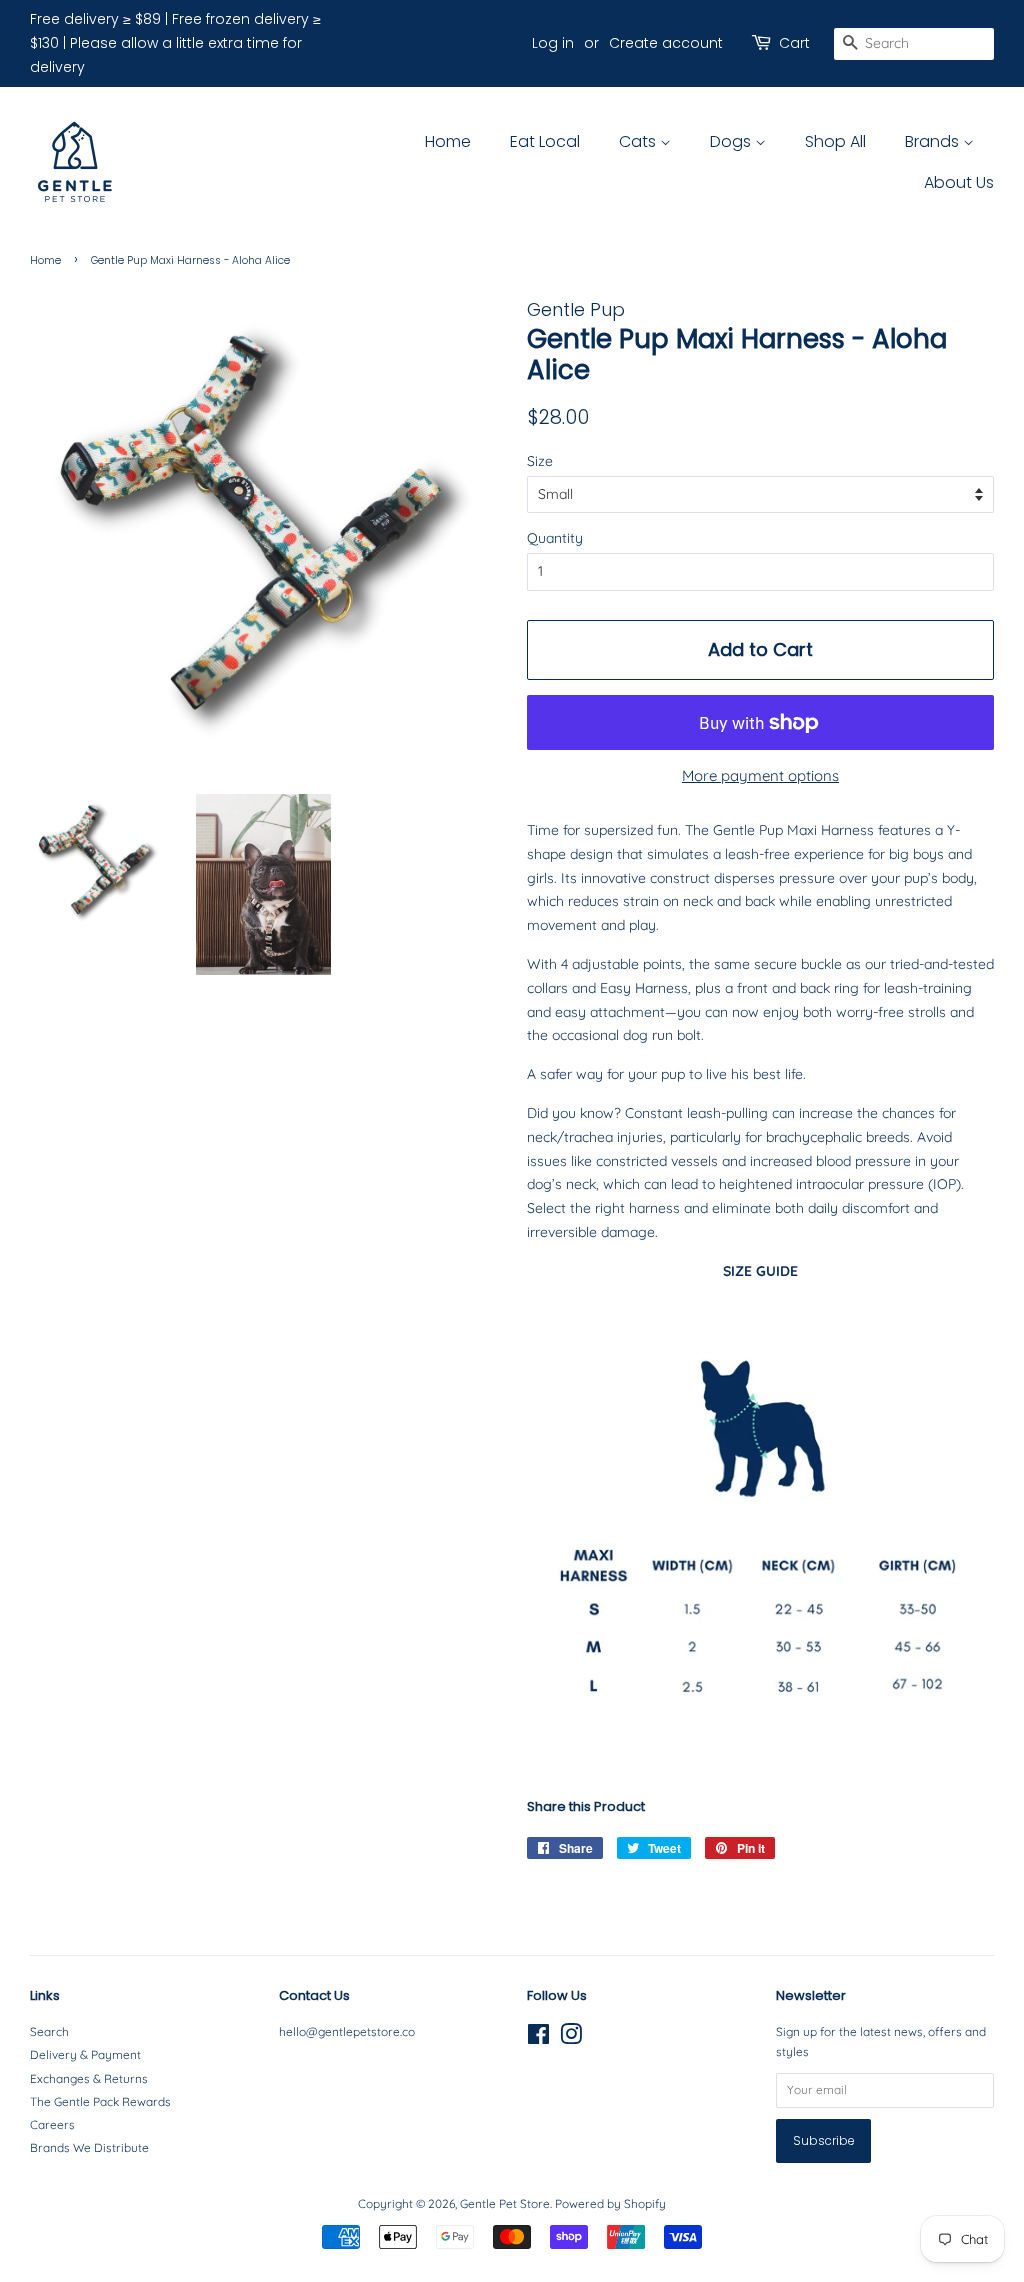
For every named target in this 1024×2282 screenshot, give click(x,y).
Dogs (732, 141)
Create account (666, 43)
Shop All (835, 141)
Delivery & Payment (85, 2054)
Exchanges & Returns (89, 2078)
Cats (639, 141)
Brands (934, 141)
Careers (52, 2124)
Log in (553, 43)
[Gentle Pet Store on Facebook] (538, 2038)
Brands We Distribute (89, 2147)
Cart (794, 43)
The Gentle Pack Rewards (100, 2101)
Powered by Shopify (610, 2203)
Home (448, 141)
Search (49, 2031)
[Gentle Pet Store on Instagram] (571, 2038)
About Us (959, 182)
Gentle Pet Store (505, 2203)
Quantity (555, 538)
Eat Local (545, 141)
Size (540, 461)
